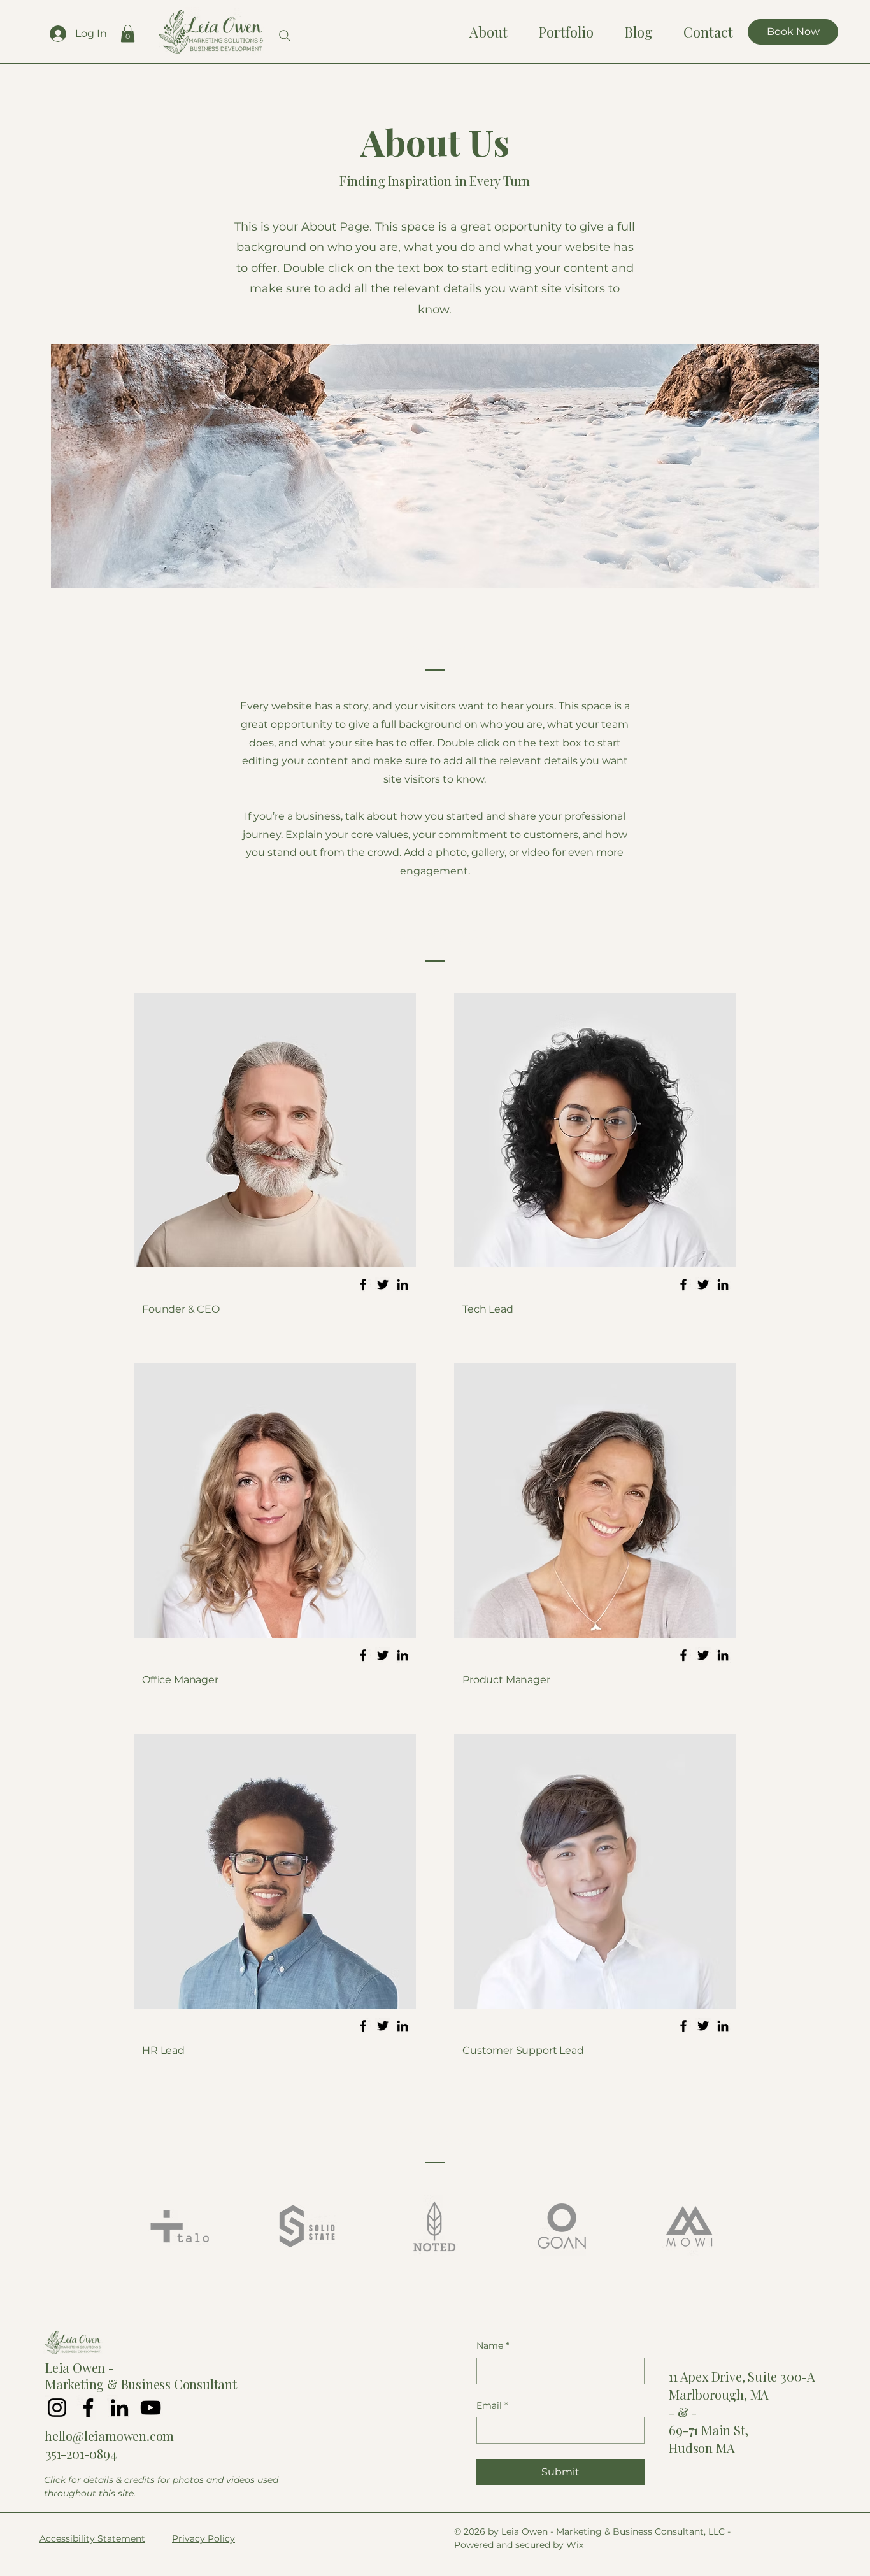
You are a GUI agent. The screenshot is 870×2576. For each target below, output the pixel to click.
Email (492, 2405)
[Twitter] (383, 1284)
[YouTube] (151, 2408)
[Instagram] (57, 2408)
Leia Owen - (80, 2367)
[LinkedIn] (403, 1284)
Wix (575, 2545)
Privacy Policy (203, 2538)
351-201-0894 (81, 2453)
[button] (128, 33)
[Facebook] (363, 1284)
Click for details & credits (99, 2480)
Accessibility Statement (92, 2538)
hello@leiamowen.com (109, 2436)
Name (493, 2345)
